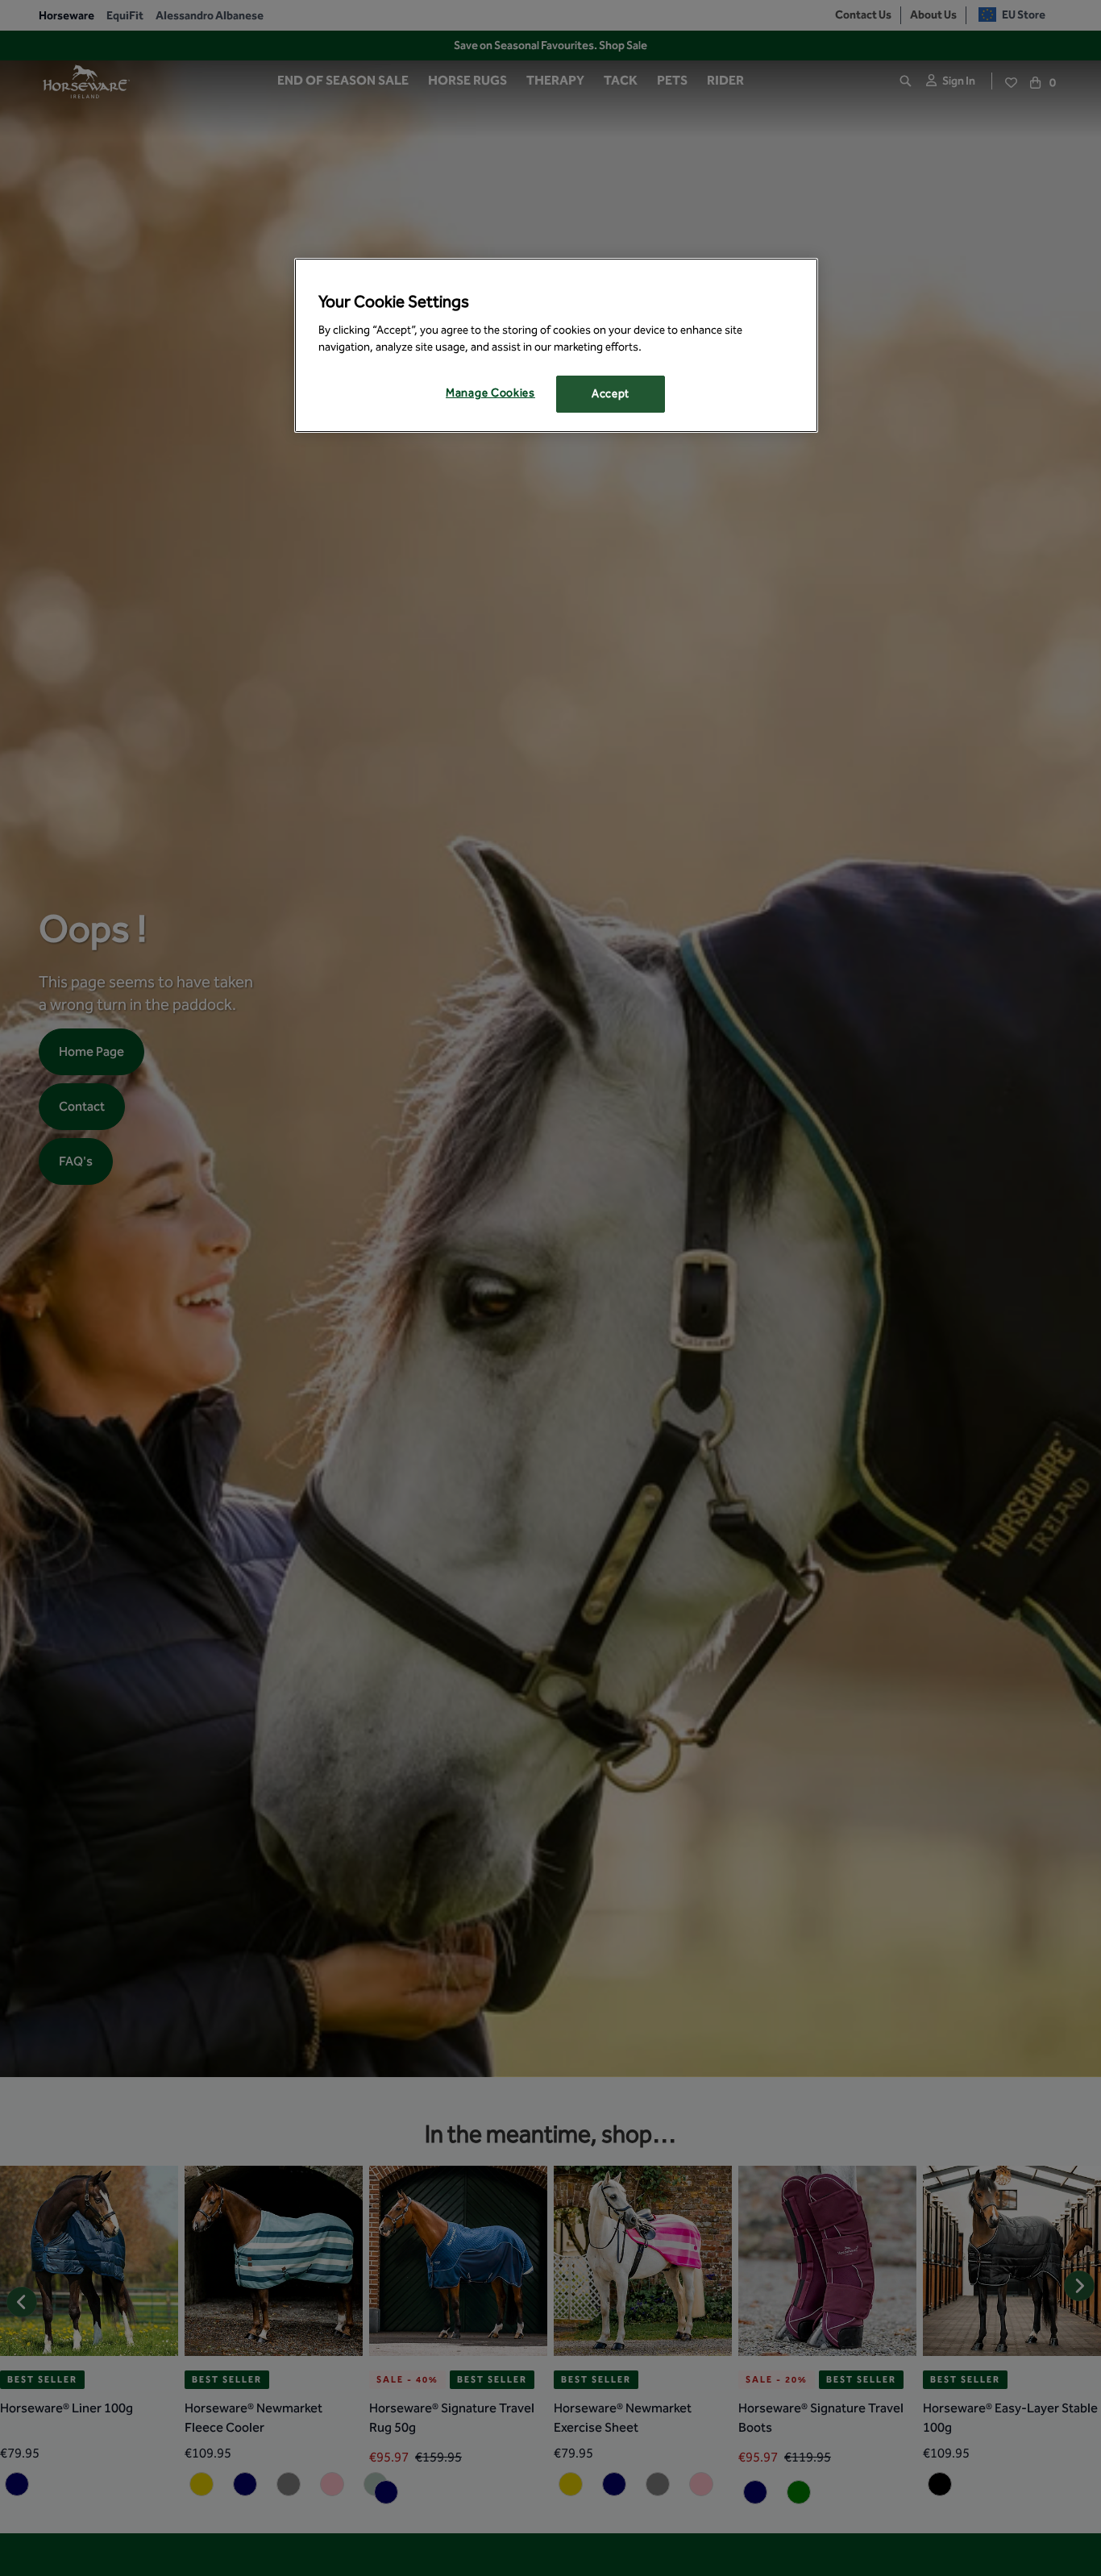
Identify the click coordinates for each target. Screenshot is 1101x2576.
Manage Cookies (490, 393)
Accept (611, 394)
